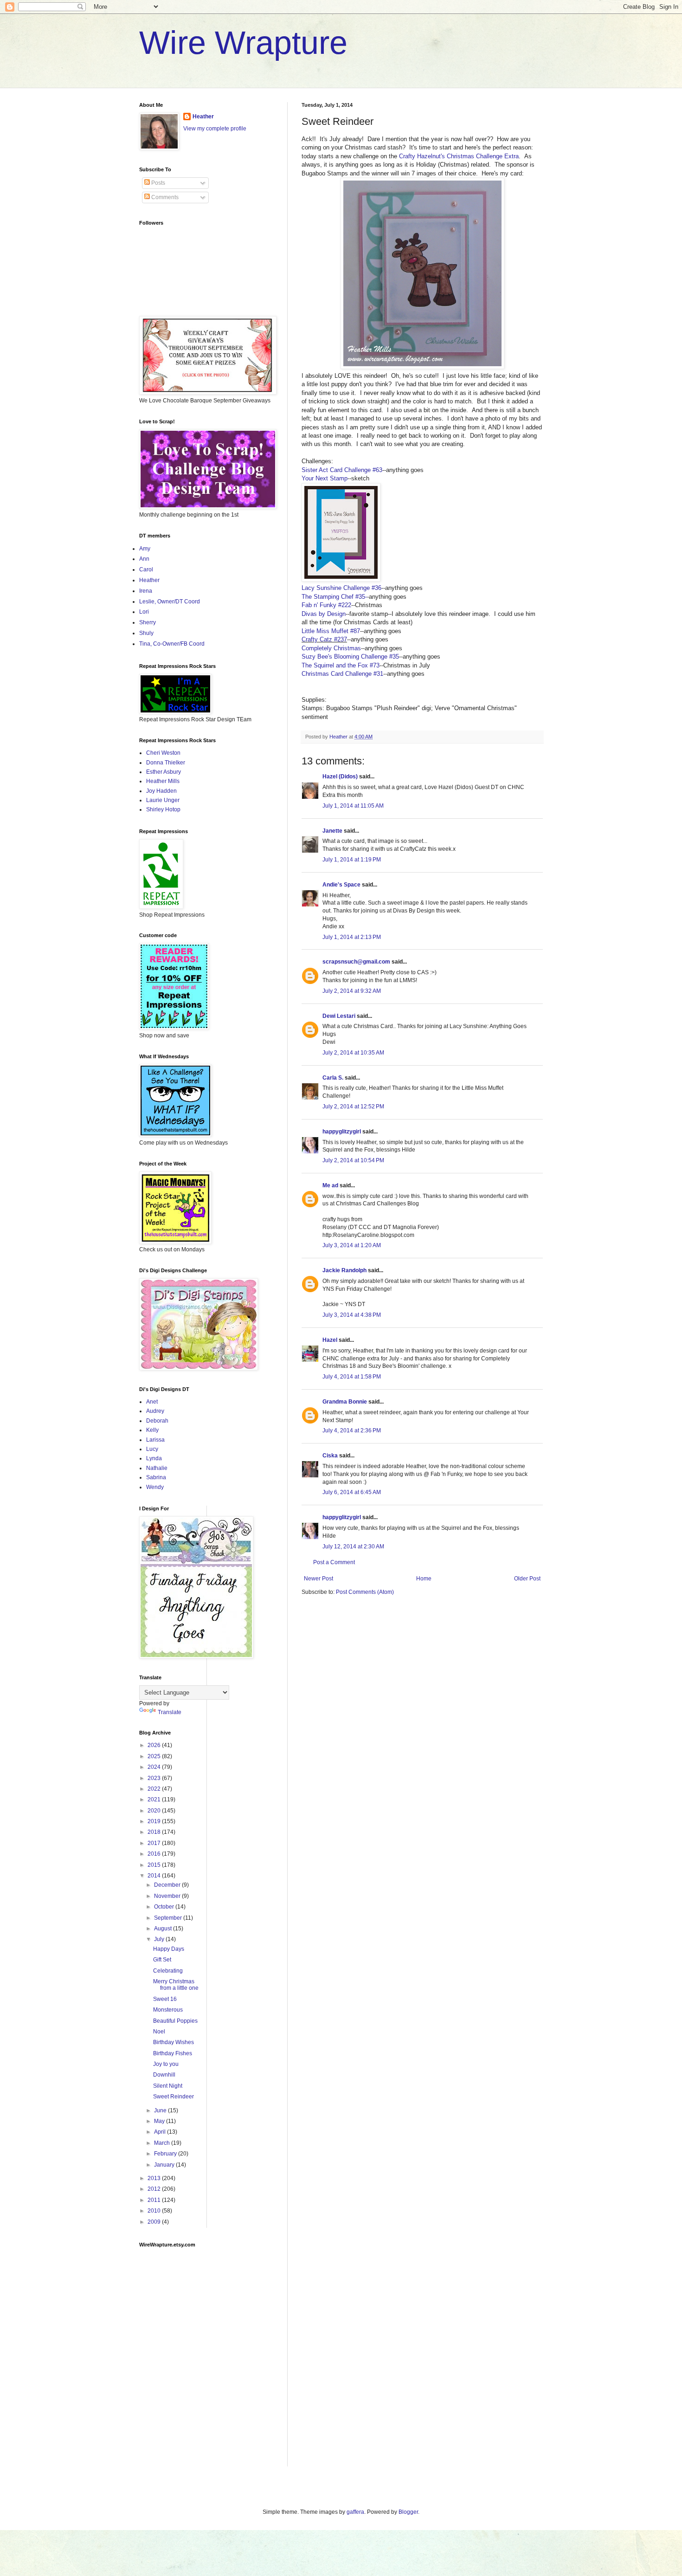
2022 (155, 1789)
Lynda (154, 1458)
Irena (146, 591)
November (168, 1896)
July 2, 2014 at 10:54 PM (353, 1160)
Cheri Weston (163, 753)
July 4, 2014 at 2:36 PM (352, 1430)
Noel (159, 2032)
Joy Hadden (161, 791)
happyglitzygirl (342, 1132)
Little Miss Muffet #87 (331, 631)
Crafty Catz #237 (324, 639)
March (163, 2143)
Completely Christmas (331, 648)
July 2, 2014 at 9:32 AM (352, 991)
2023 (155, 1778)
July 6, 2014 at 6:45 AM (352, 1492)
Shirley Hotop (163, 809)
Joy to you (166, 2064)
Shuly (146, 633)
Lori (144, 612)
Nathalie (157, 1468)
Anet (152, 1402)
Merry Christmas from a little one (176, 1985)
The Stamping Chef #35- (334, 597)
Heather (203, 117)
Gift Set (162, 1960)
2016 (155, 1854)
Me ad (330, 1185)
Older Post (527, 1579)
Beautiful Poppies (175, 2021)
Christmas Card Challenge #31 (342, 674)
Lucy (152, 1449)
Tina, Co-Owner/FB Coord (172, 644)
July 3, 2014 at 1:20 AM (352, 1245)
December (168, 1885)
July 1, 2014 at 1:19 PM (352, 860)
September (169, 1918)
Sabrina (156, 1477)
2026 (155, 1745)
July (160, 1939)
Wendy (155, 1487)
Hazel (330, 1340)
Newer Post (318, 1579)
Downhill (164, 2075)
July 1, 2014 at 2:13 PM (352, 937)
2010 (155, 2211)
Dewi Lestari (339, 1016)
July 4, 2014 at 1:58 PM (352, 1377)
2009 (155, 2222)
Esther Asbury (164, 772)
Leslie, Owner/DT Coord (170, 602)
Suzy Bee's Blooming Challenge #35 (350, 657)
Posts (158, 183)
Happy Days (169, 1949)
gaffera (355, 2512)
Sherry (148, 622)
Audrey (155, 1411)
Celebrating (168, 1971)
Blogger (408, 2512)
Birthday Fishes (173, 2053)
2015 (155, 1865)
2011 (155, 2200)
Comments (164, 197)
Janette (332, 831)
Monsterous (168, 2010)
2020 (155, 1811)
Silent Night (168, 2086)
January (165, 2165)
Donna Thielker (166, 763)
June (161, 2110)
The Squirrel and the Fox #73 (341, 665)
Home (424, 1579)
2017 (155, 1843)
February (166, 2154)
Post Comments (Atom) (365, 1592)
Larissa (155, 1440)
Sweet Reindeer (174, 2097)
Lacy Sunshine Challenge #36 (341, 588)
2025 (155, 1756)
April (161, 2132)
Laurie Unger (163, 800)
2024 (155, 1767)
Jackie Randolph (344, 1270)
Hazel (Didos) (340, 777)
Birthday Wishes (174, 2042)
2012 (155, 2189)
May (160, 2121)
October (165, 1907)
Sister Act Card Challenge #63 (342, 470)
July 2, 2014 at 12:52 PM (353, 1107)
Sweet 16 (165, 1999)
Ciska (330, 1456)
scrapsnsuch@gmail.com (356, 962)
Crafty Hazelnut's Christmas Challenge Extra (459, 156)
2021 (155, 1799)
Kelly (152, 1430)
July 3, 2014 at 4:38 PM (352, 1315)
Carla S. (333, 1078)
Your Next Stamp (325, 478)
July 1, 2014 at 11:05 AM (353, 806)
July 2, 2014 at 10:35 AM (353, 1053)
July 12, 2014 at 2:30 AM (353, 1547)
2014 (155, 1876)
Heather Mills (163, 781)
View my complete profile (215, 129)
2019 (155, 1821)
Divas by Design (324, 614)
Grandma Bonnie (345, 1402)
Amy (145, 549)
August (164, 1929)
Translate (170, 1712)
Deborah (157, 1421)
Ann (144, 559)
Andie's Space (341, 885)
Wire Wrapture (243, 43)
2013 (155, 2178)
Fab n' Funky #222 (326, 605)
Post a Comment (334, 1562)
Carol (146, 570)
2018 (155, 1832)
